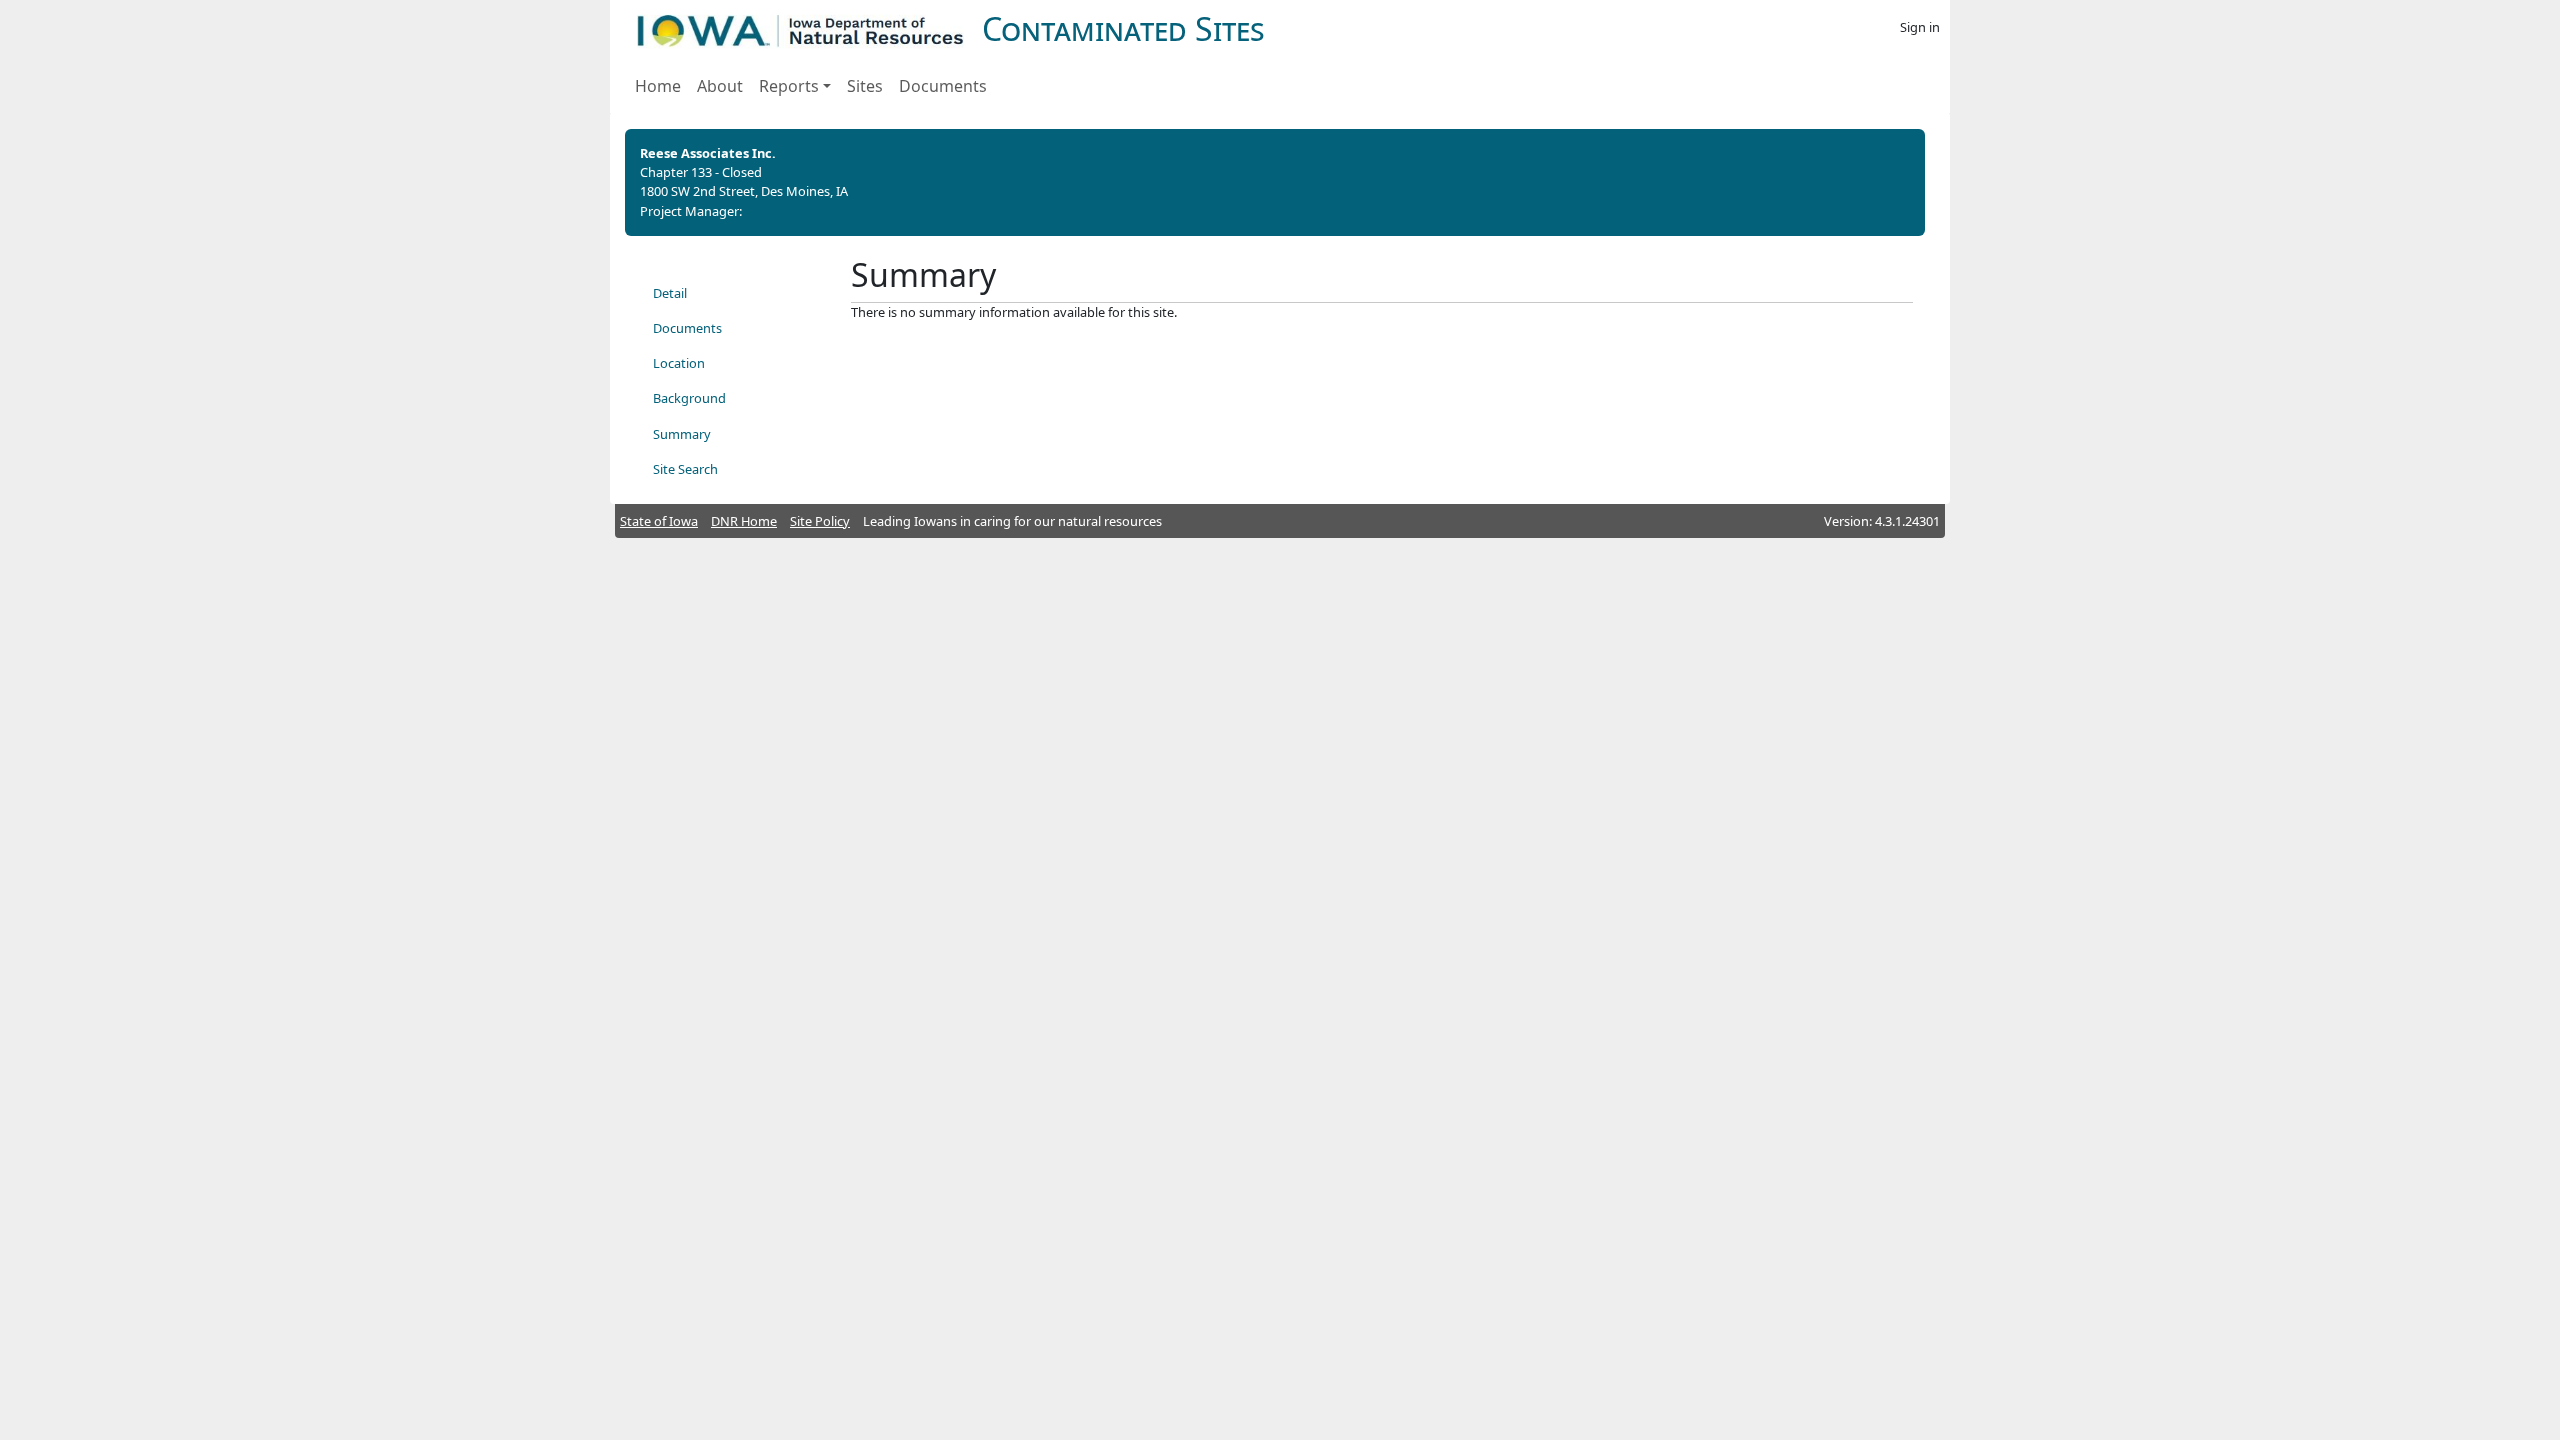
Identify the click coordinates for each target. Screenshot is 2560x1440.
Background (689, 398)
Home (658, 86)
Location (679, 363)
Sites (865, 86)
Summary (682, 434)
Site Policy (820, 521)
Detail (670, 293)
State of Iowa (659, 521)
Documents (943, 86)
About (720, 86)
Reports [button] (789, 86)
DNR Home (744, 521)
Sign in (1920, 27)
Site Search (685, 469)
